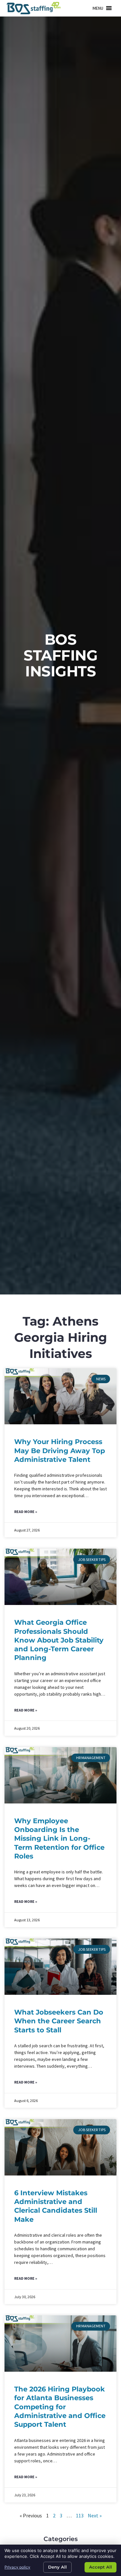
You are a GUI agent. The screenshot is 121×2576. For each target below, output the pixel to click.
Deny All (57, 2567)
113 (80, 2515)
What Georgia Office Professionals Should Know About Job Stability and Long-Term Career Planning (59, 1640)
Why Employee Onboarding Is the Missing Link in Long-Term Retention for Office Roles (59, 1838)
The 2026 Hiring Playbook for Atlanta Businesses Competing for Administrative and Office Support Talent (60, 2407)
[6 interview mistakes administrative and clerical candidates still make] (61, 2147)
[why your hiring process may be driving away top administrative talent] (61, 1396)
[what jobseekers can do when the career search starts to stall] (61, 1967)
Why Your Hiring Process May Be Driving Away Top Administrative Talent (60, 1451)
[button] (98, 8)
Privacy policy (17, 2567)
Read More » (26, 1512)
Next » (95, 2515)
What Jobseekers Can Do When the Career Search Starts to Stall (59, 2021)
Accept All (101, 2567)
